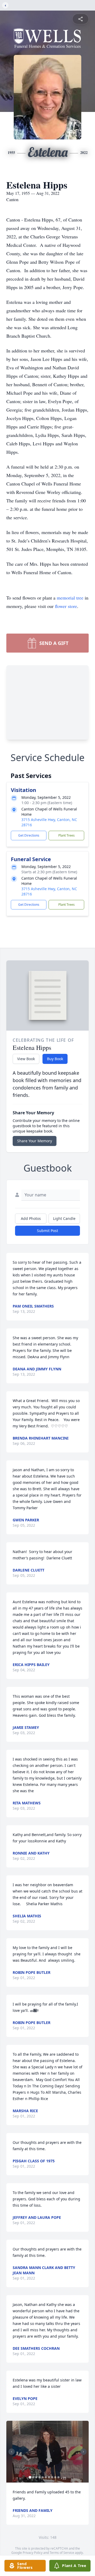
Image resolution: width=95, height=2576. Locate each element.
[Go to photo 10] (59, 2477)
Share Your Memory (35, 1141)
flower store (66, 606)
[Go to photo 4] (40, 2477)
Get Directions (29, 835)
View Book (26, 1059)
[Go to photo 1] (30, 2477)
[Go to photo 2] (33, 2477)
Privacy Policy (33, 2553)
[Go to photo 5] (43, 2477)
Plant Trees (66, 835)
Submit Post (47, 1231)
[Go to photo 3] (36, 2477)
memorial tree (70, 598)
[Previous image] (12, 2452)
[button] (47, 2452)
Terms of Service (62, 2553)
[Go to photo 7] (49, 2477)
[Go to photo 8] (52, 2477)
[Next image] (83, 2452)
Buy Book (55, 1059)
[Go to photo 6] (46, 2477)
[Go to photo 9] (55, 2477)
